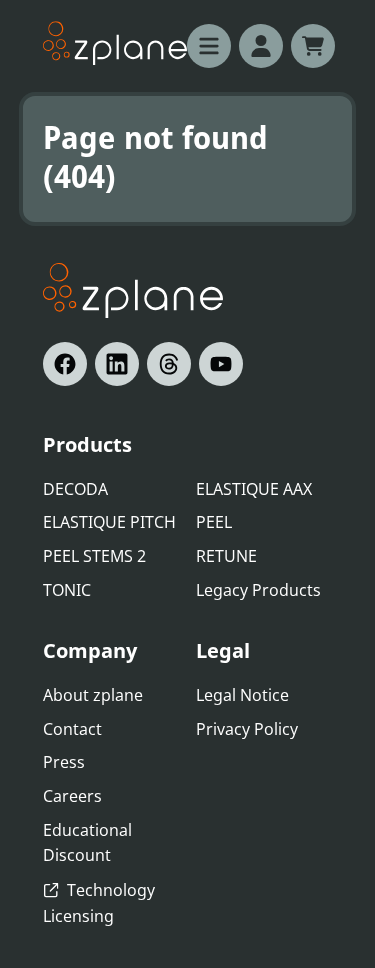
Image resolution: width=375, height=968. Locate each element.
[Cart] (313, 46)
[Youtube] (221, 364)
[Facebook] (65, 364)
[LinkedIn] (117, 364)
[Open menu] (209, 46)
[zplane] (115, 43)
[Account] (261, 46)
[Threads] (169, 364)
